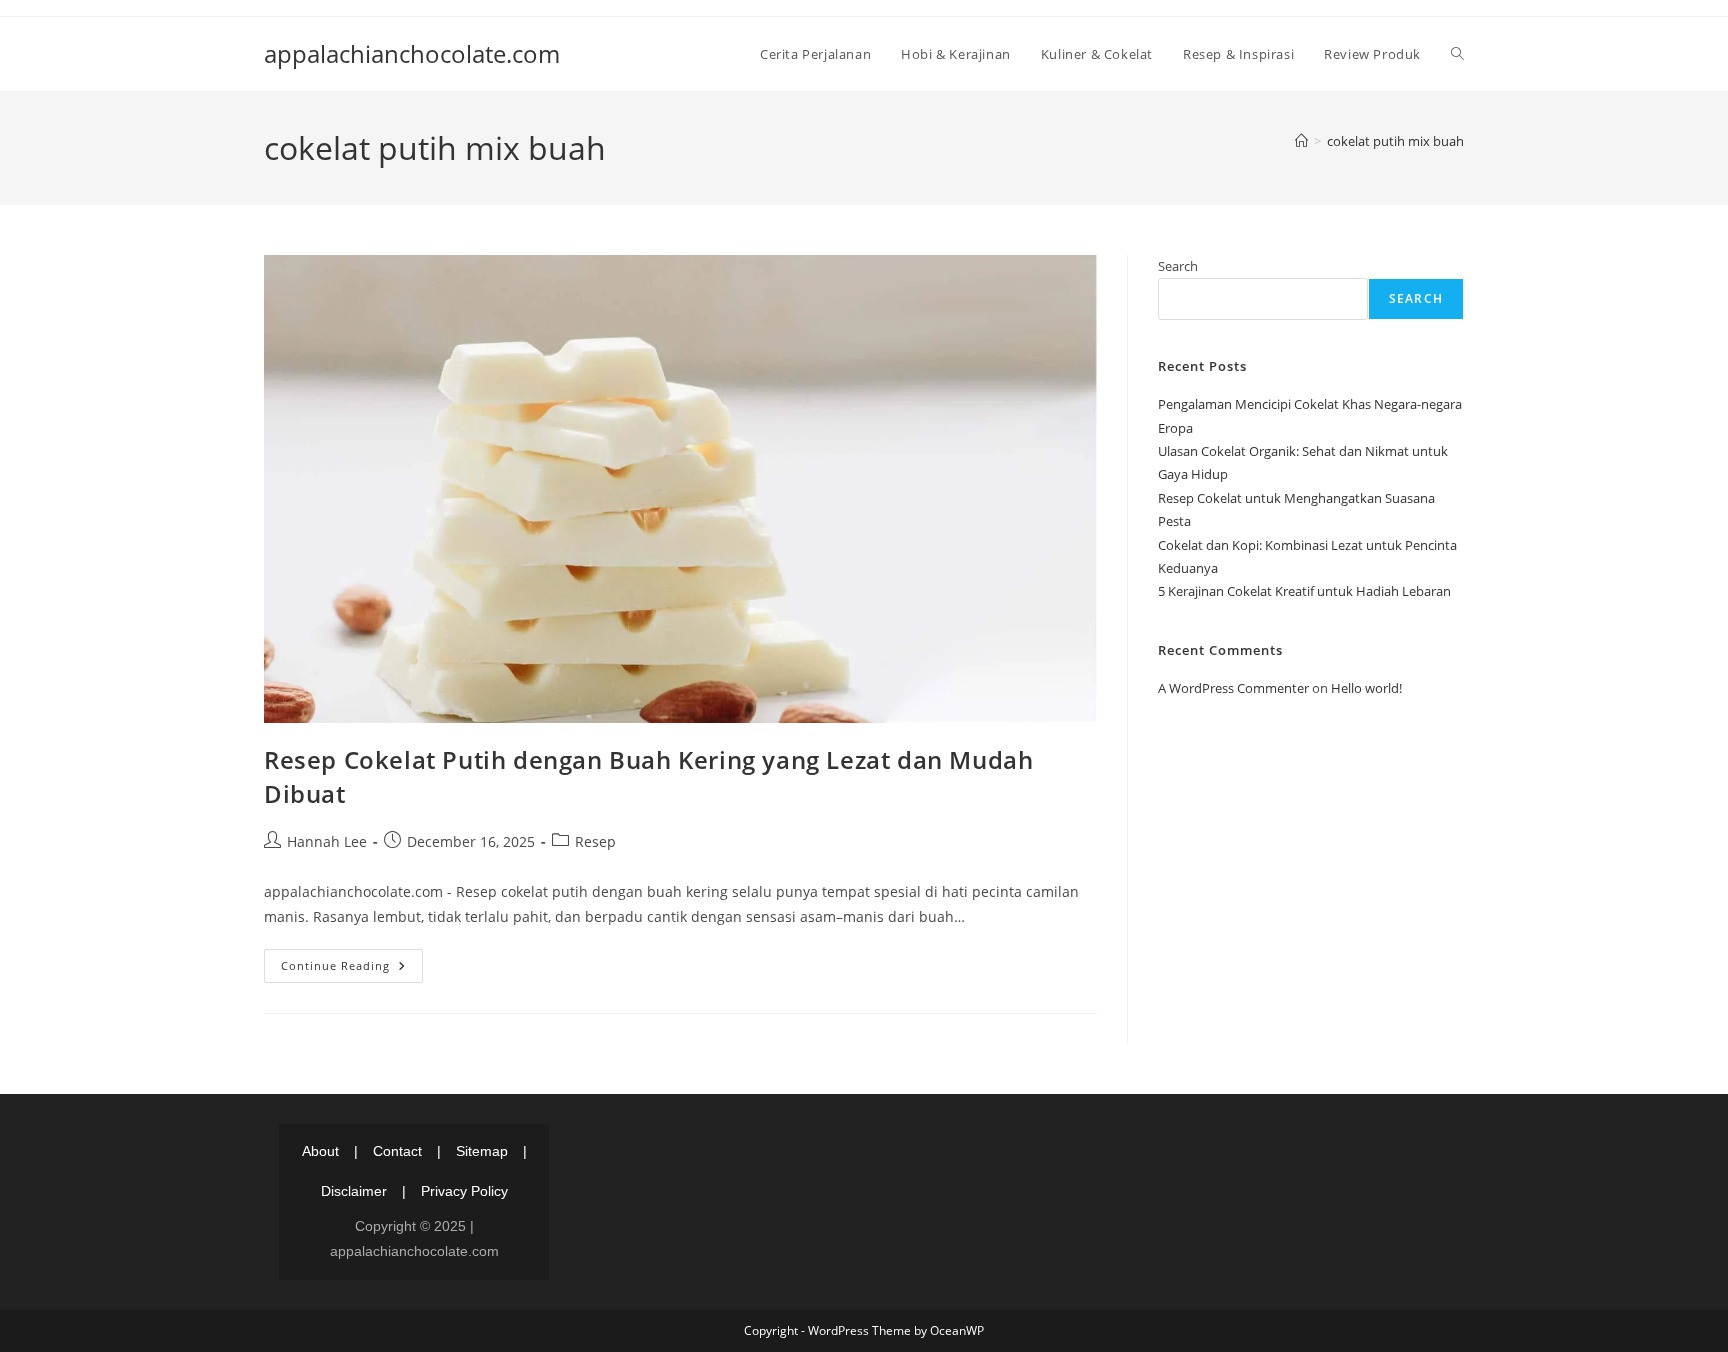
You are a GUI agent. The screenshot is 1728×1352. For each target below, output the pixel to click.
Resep (595, 841)
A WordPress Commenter (1233, 688)
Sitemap (482, 1151)
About (320, 1151)
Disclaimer (354, 1191)
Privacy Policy (464, 1191)
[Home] (1301, 141)
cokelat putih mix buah (1395, 141)
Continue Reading (352, 969)
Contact (397, 1151)
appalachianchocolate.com (412, 53)
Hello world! (1366, 688)
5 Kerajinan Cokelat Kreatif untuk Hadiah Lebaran (1304, 591)
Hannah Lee (327, 841)
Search (1178, 266)
